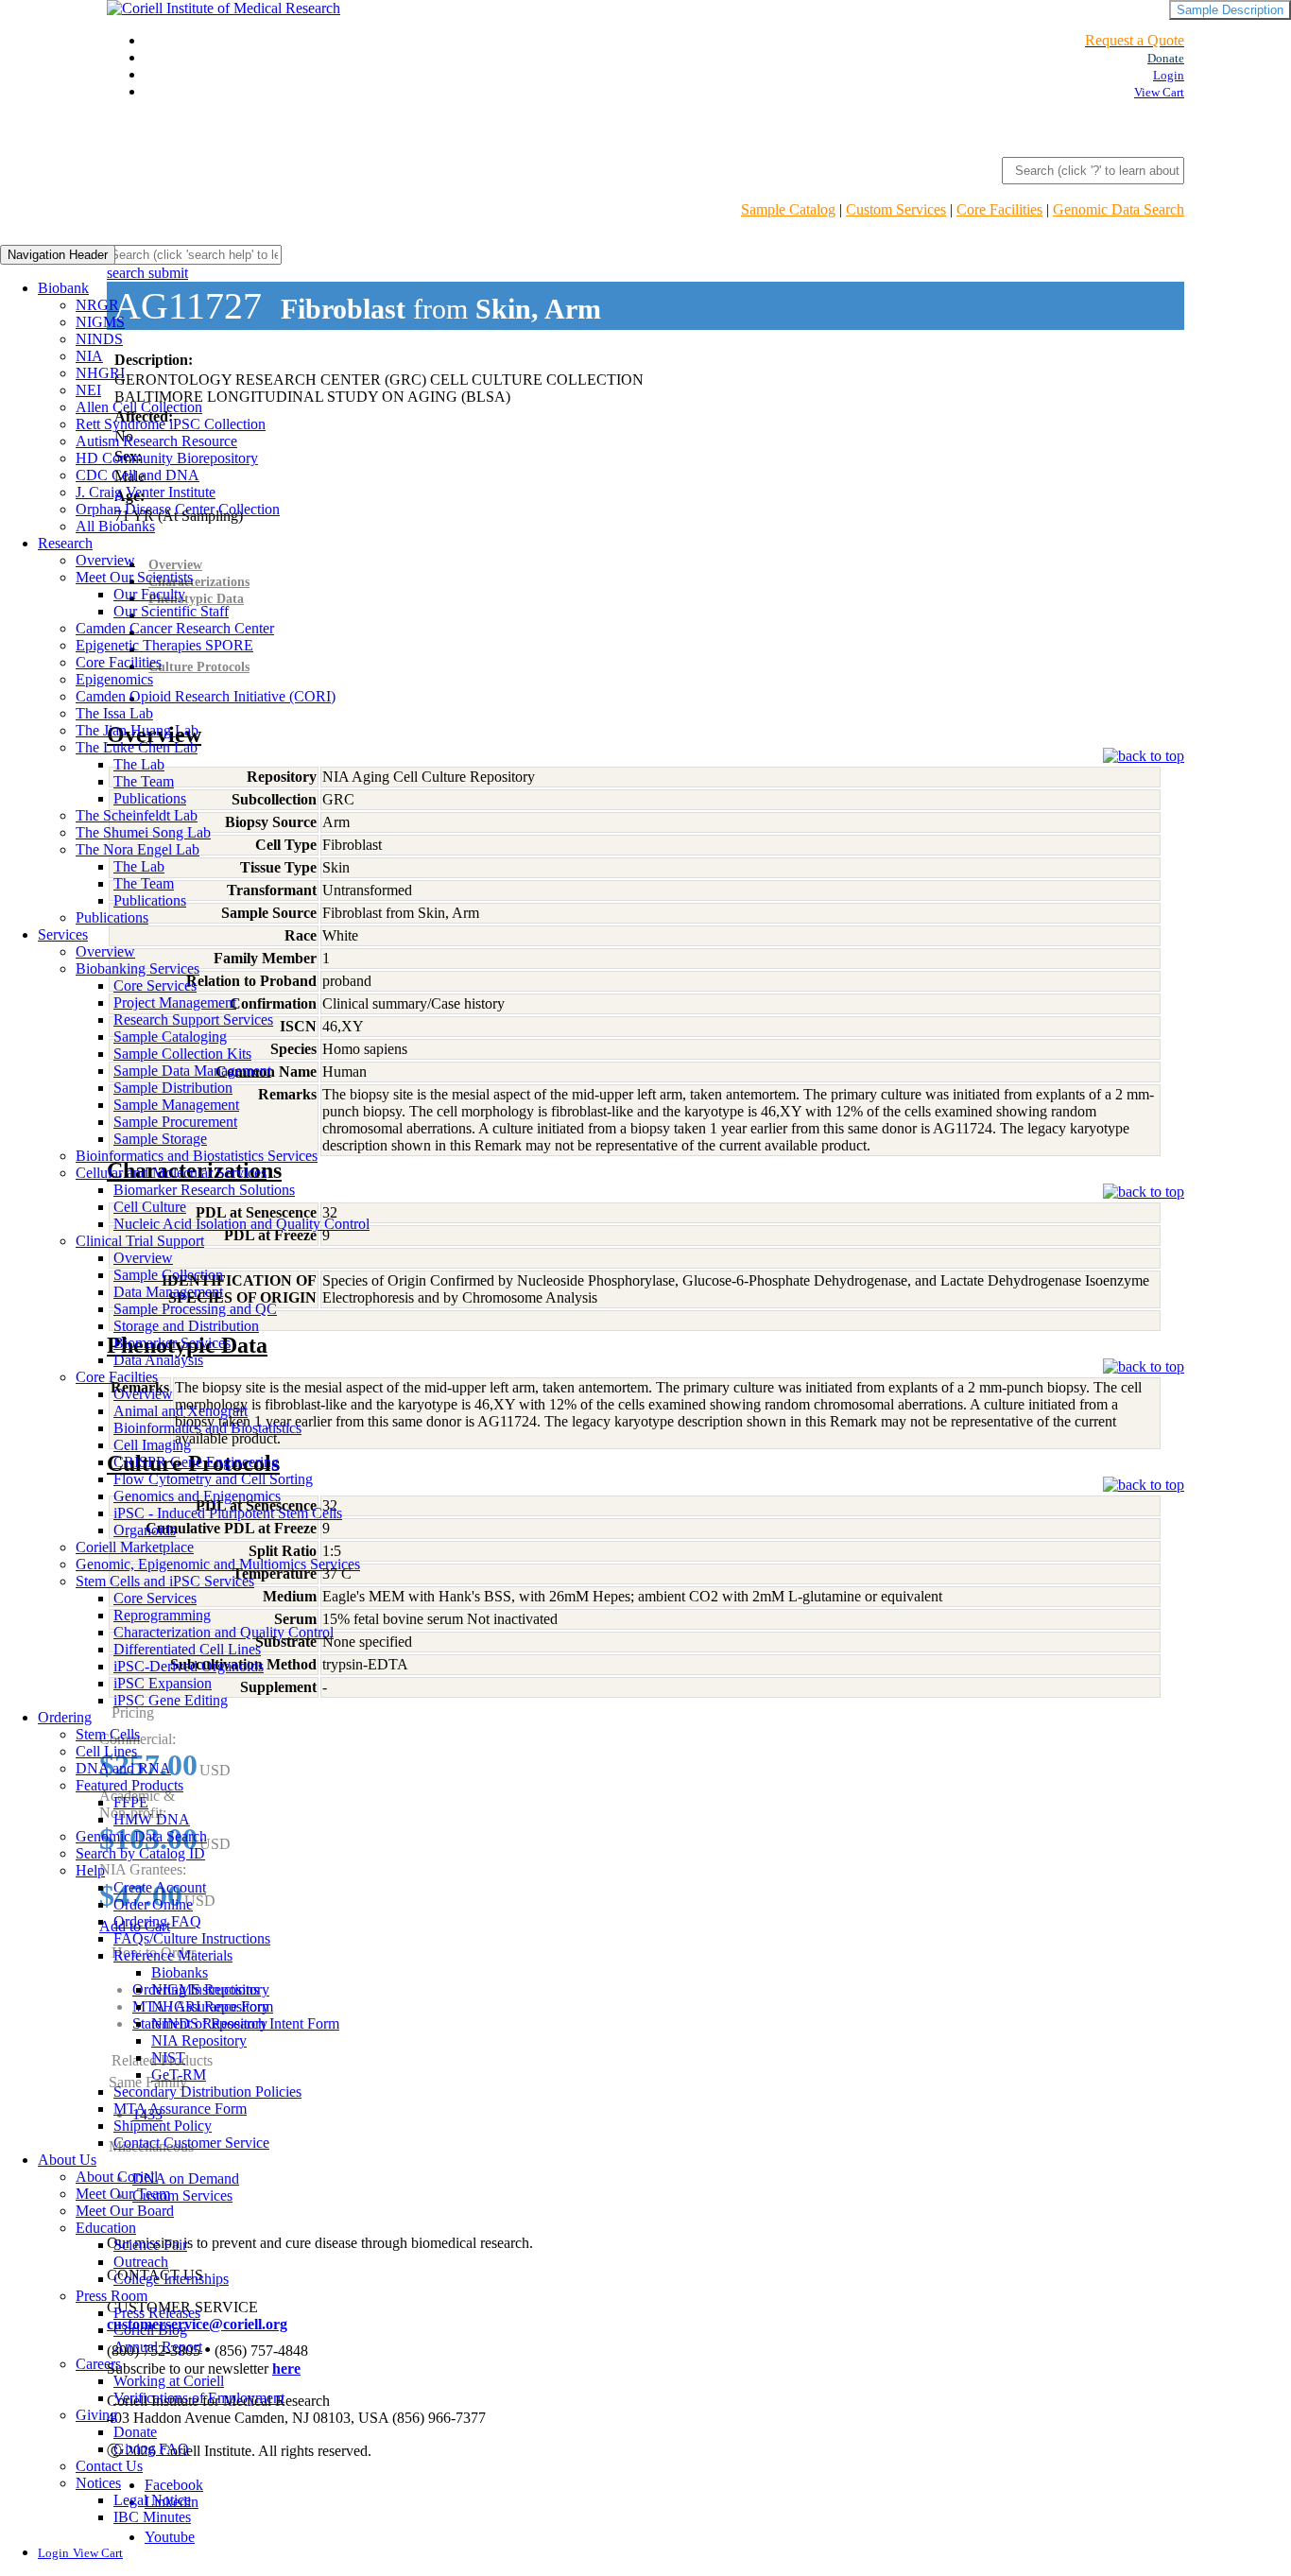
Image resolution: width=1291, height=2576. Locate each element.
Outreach (141, 2262)
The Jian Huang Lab (137, 730)
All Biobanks (115, 526)
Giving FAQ (151, 2449)
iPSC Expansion (163, 1683)
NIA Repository (199, 2040)
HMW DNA (152, 1819)
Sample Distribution (173, 1088)
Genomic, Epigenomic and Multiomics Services (218, 1564)
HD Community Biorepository (167, 458)
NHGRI (100, 373)
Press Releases (157, 2313)
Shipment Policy (163, 2126)
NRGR (97, 305)
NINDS (99, 339)
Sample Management (176, 1105)
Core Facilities (999, 209)
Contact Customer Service (191, 2143)
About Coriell (117, 2177)
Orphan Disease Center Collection (178, 509)
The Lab (139, 764)
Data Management (168, 1292)
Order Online (153, 1904)
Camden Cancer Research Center (175, 628)
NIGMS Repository (210, 1989)
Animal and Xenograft (181, 1411)
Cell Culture (150, 1207)
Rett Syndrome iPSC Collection (171, 424)
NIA (89, 356)
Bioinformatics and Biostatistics (207, 1428)
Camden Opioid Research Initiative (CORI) (206, 696)
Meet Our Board (125, 2211)
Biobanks (180, 1972)
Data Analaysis (158, 1360)
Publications (150, 798)
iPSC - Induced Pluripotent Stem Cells (228, 1513)
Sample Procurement (175, 1122)
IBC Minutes (152, 2517)
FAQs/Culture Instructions (192, 1938)
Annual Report (158, 2347)
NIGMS (100, 322)
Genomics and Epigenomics (197, 1496)
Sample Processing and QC (195, 1309)
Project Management (175, 1003)
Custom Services (896, 209)
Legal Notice (152, 2500)
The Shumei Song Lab (143, 832)
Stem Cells (108, 1734)
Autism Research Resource (156, 441)
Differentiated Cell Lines (187, 1649)
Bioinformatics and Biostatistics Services (197, 1156)
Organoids (145, 1530)
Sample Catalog (788, 209)
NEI (88, 390)
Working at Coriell (169, 2381)
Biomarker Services (172, 1343)
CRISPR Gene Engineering (196, 1462)
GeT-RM (179, 2075)
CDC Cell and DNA (138, 475)
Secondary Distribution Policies (207, 2092)
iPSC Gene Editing (171, 1700)
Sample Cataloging (170, 1037)
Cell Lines (106, 1751)
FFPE (131, 1802)
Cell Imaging (152, 1445)
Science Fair (150, 2245)
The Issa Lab (114, 713)
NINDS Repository (209, 2023)
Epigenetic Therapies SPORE (164, 645)
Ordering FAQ (157, 1921)
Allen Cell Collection (139, 407)
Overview (105, 560)
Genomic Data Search (1119, 209)
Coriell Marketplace (135, 1547)
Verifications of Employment (199, 2398)
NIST (168, 2057)
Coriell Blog (150, 2330)
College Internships (171, 2279)
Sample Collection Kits (182, 1054)
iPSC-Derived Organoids (189, 1666)
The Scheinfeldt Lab (137, 815)
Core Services (155, 985)
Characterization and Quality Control (224, 1632)
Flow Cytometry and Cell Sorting (213, 1479)
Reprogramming (162, 1615)
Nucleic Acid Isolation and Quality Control (241, 1224)
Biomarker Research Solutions (204, 1190)
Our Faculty (149, 594)
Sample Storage (160, 1139)
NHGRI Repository (210, 2006)
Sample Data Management (192, 1071)
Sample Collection (168, 1275)
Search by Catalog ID (140, 1853)
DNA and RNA (123, 1768)
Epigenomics (114, 679)
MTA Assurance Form (180, 2109)
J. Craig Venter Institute (146, 492)
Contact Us (109, 2466)
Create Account (160, 1887)
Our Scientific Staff (171, 611)
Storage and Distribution (186, 1326)
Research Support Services (193, 1020)
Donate (135, 2432)
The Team (144, 781)
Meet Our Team (123, 2194)
